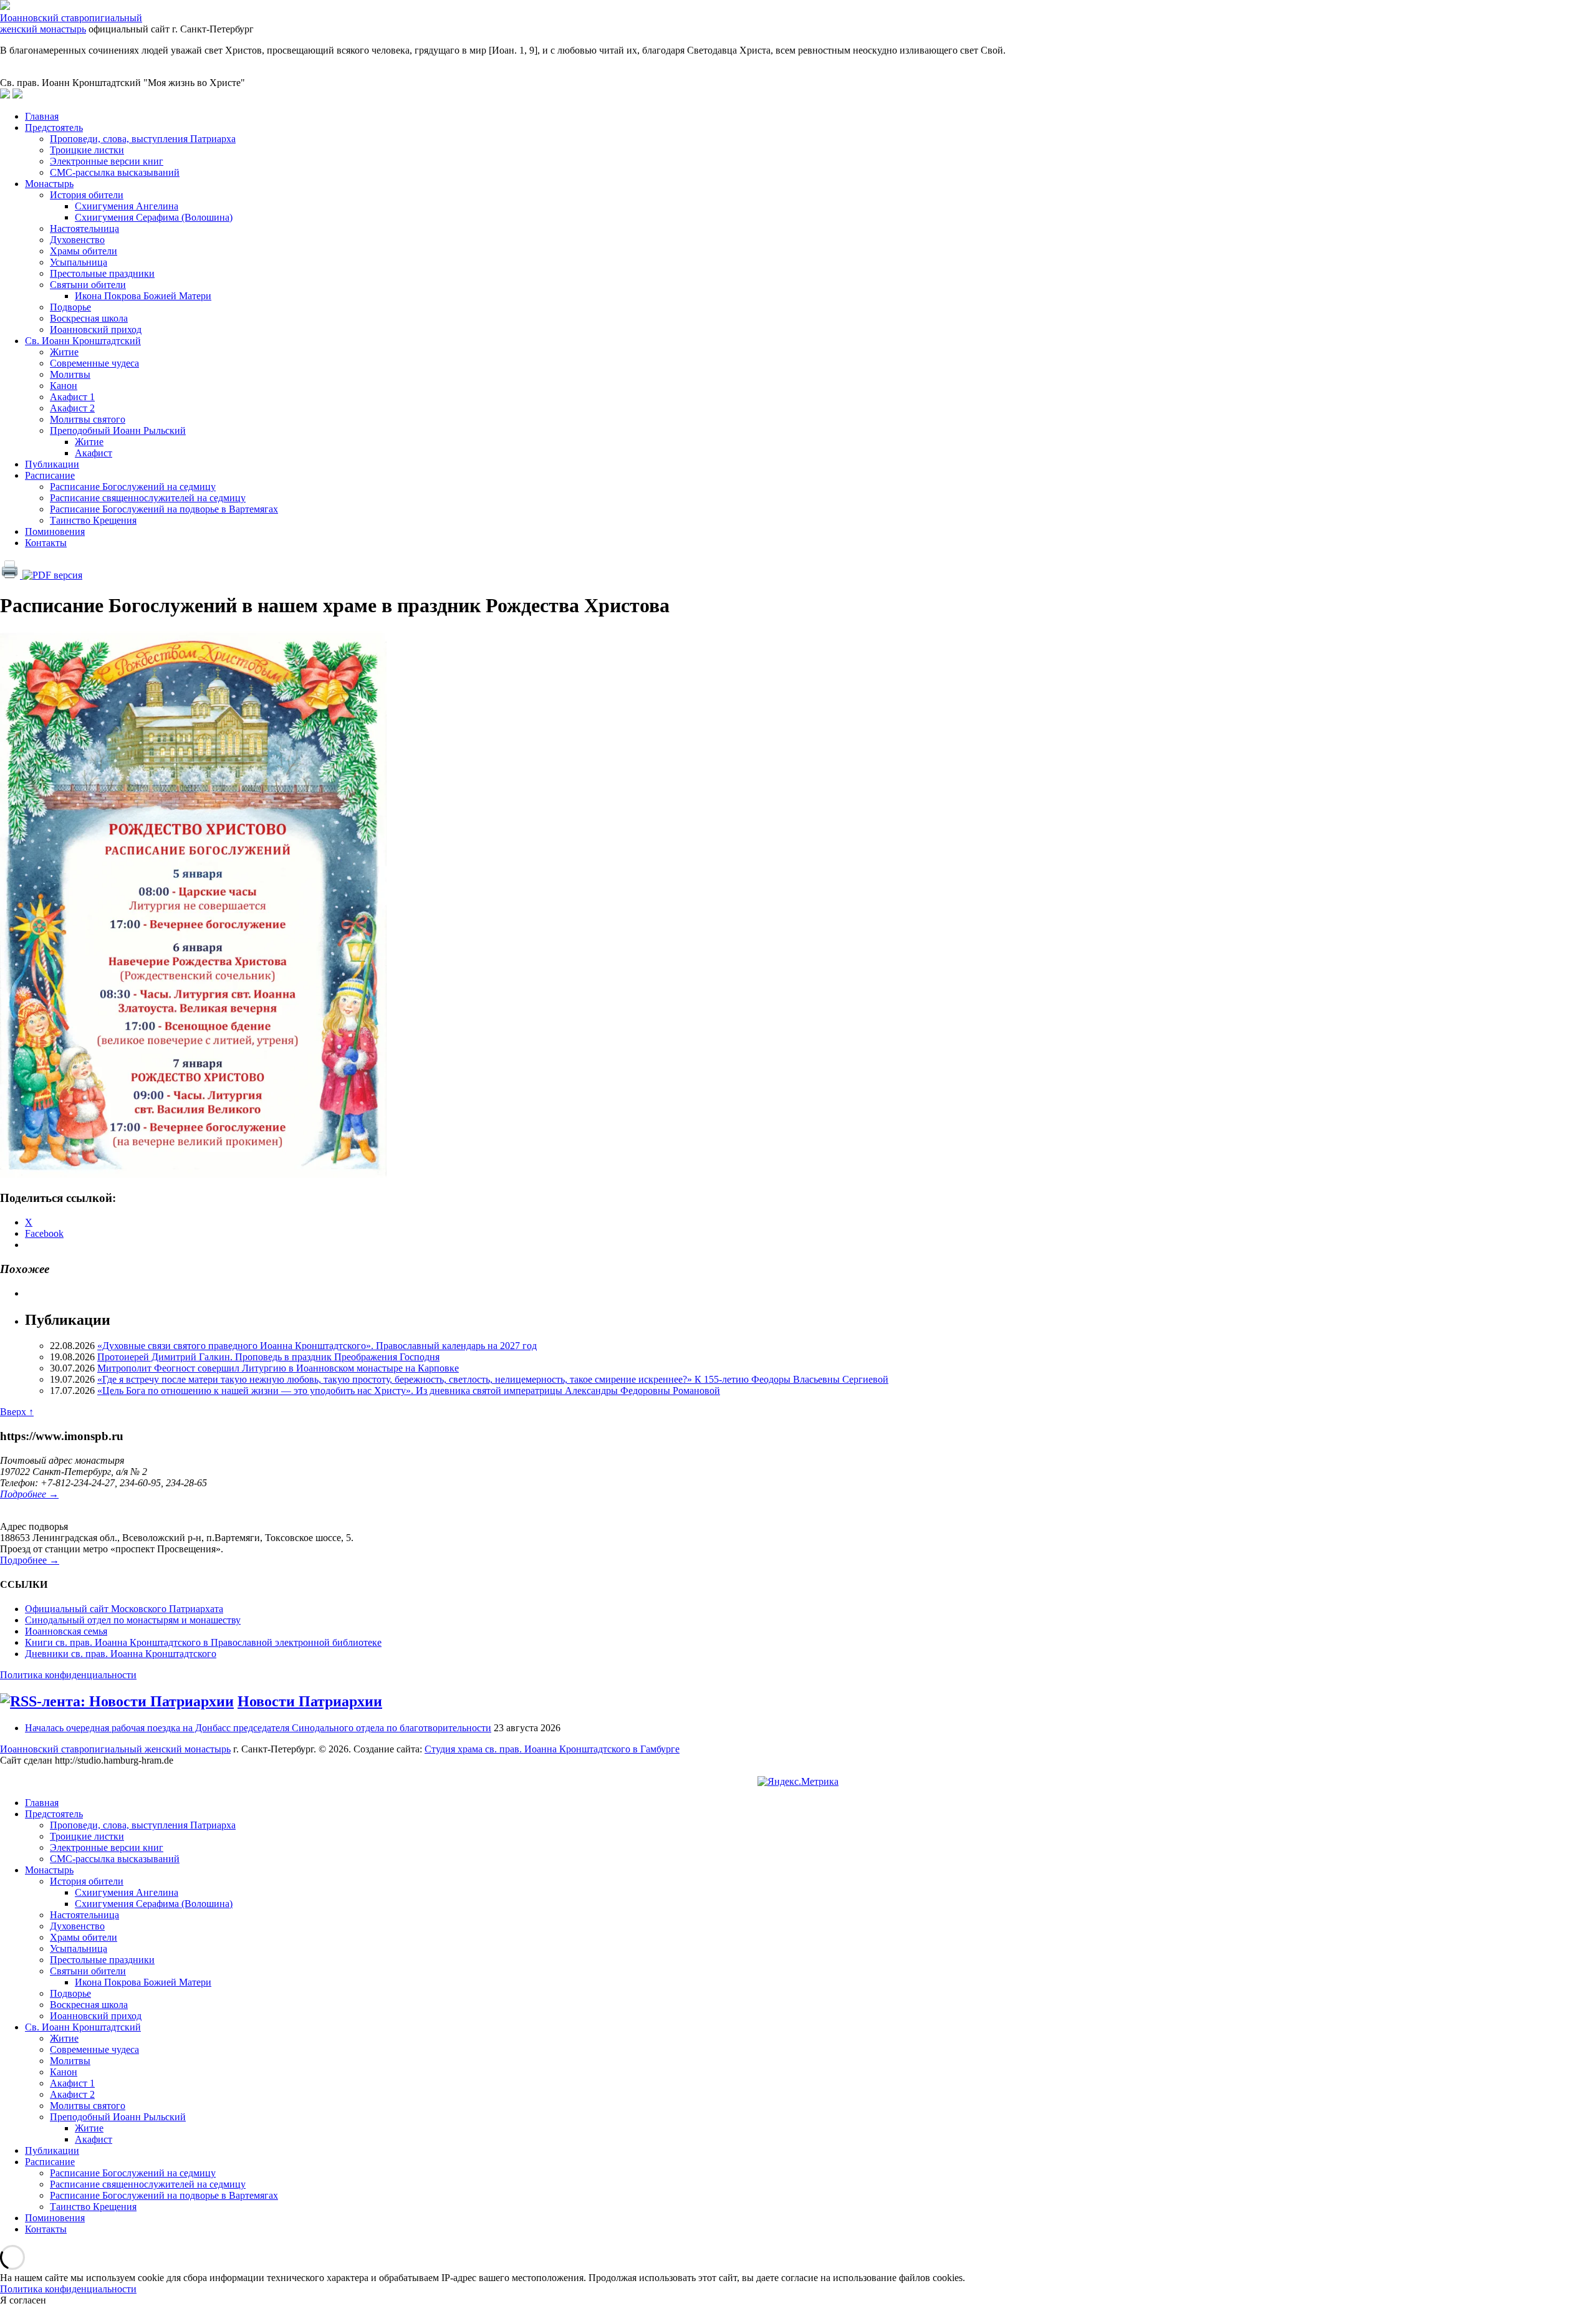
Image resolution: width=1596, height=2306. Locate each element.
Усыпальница (79, 262)
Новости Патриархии (310, 1701)
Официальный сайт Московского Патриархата (124, 1609)
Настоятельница (84, 228)
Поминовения (55, 531)
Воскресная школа (89, 318)
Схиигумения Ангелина (127, 206)
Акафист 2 (72, 408)
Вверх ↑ (17, 1412)
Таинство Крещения (93, 520)
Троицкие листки (87, 150)
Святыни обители (88, 285)
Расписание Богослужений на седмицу (133, 487)
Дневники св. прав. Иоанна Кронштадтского (121, 1654)
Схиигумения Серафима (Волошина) (154, 217)
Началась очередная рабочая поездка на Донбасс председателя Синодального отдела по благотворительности (258, 1728)
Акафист (94, 453)
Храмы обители (84, 251)
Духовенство (77, 240)
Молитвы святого (88, 419)
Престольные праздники (102, 273)
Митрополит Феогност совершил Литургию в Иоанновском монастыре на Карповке (278, 1368)
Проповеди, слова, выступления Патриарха (143, 139)
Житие (64, 352)
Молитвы (70, 374)
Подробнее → (29, 1494)
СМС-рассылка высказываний (115, 172)
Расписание (50, 475)
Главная (42, 116)
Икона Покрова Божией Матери (143, 296)
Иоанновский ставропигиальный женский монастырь (71, 23)
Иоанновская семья (66, 1631)
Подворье (70, 307)
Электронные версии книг (107, 161)
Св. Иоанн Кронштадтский (83, 341)
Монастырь (49, 184)
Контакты (46, 543)
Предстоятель (54, 127)
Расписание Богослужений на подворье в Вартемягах (164, 509)
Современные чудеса (94, 363)
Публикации (52, 464)
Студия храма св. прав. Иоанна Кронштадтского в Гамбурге (552, 1749)
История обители (87, 195)
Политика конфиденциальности (68, 1675)
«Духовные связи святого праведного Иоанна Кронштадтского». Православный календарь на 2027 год (317, 1346)
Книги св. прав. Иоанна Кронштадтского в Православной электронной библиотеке (203, 1642)
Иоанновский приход (96, 329)
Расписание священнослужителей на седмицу (148, 498)
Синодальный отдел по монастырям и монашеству (133, 1620)
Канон (64, 386)
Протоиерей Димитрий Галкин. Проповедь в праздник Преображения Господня (268, 1357)
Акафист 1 (72, 397)
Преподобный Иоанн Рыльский (118, 430)
